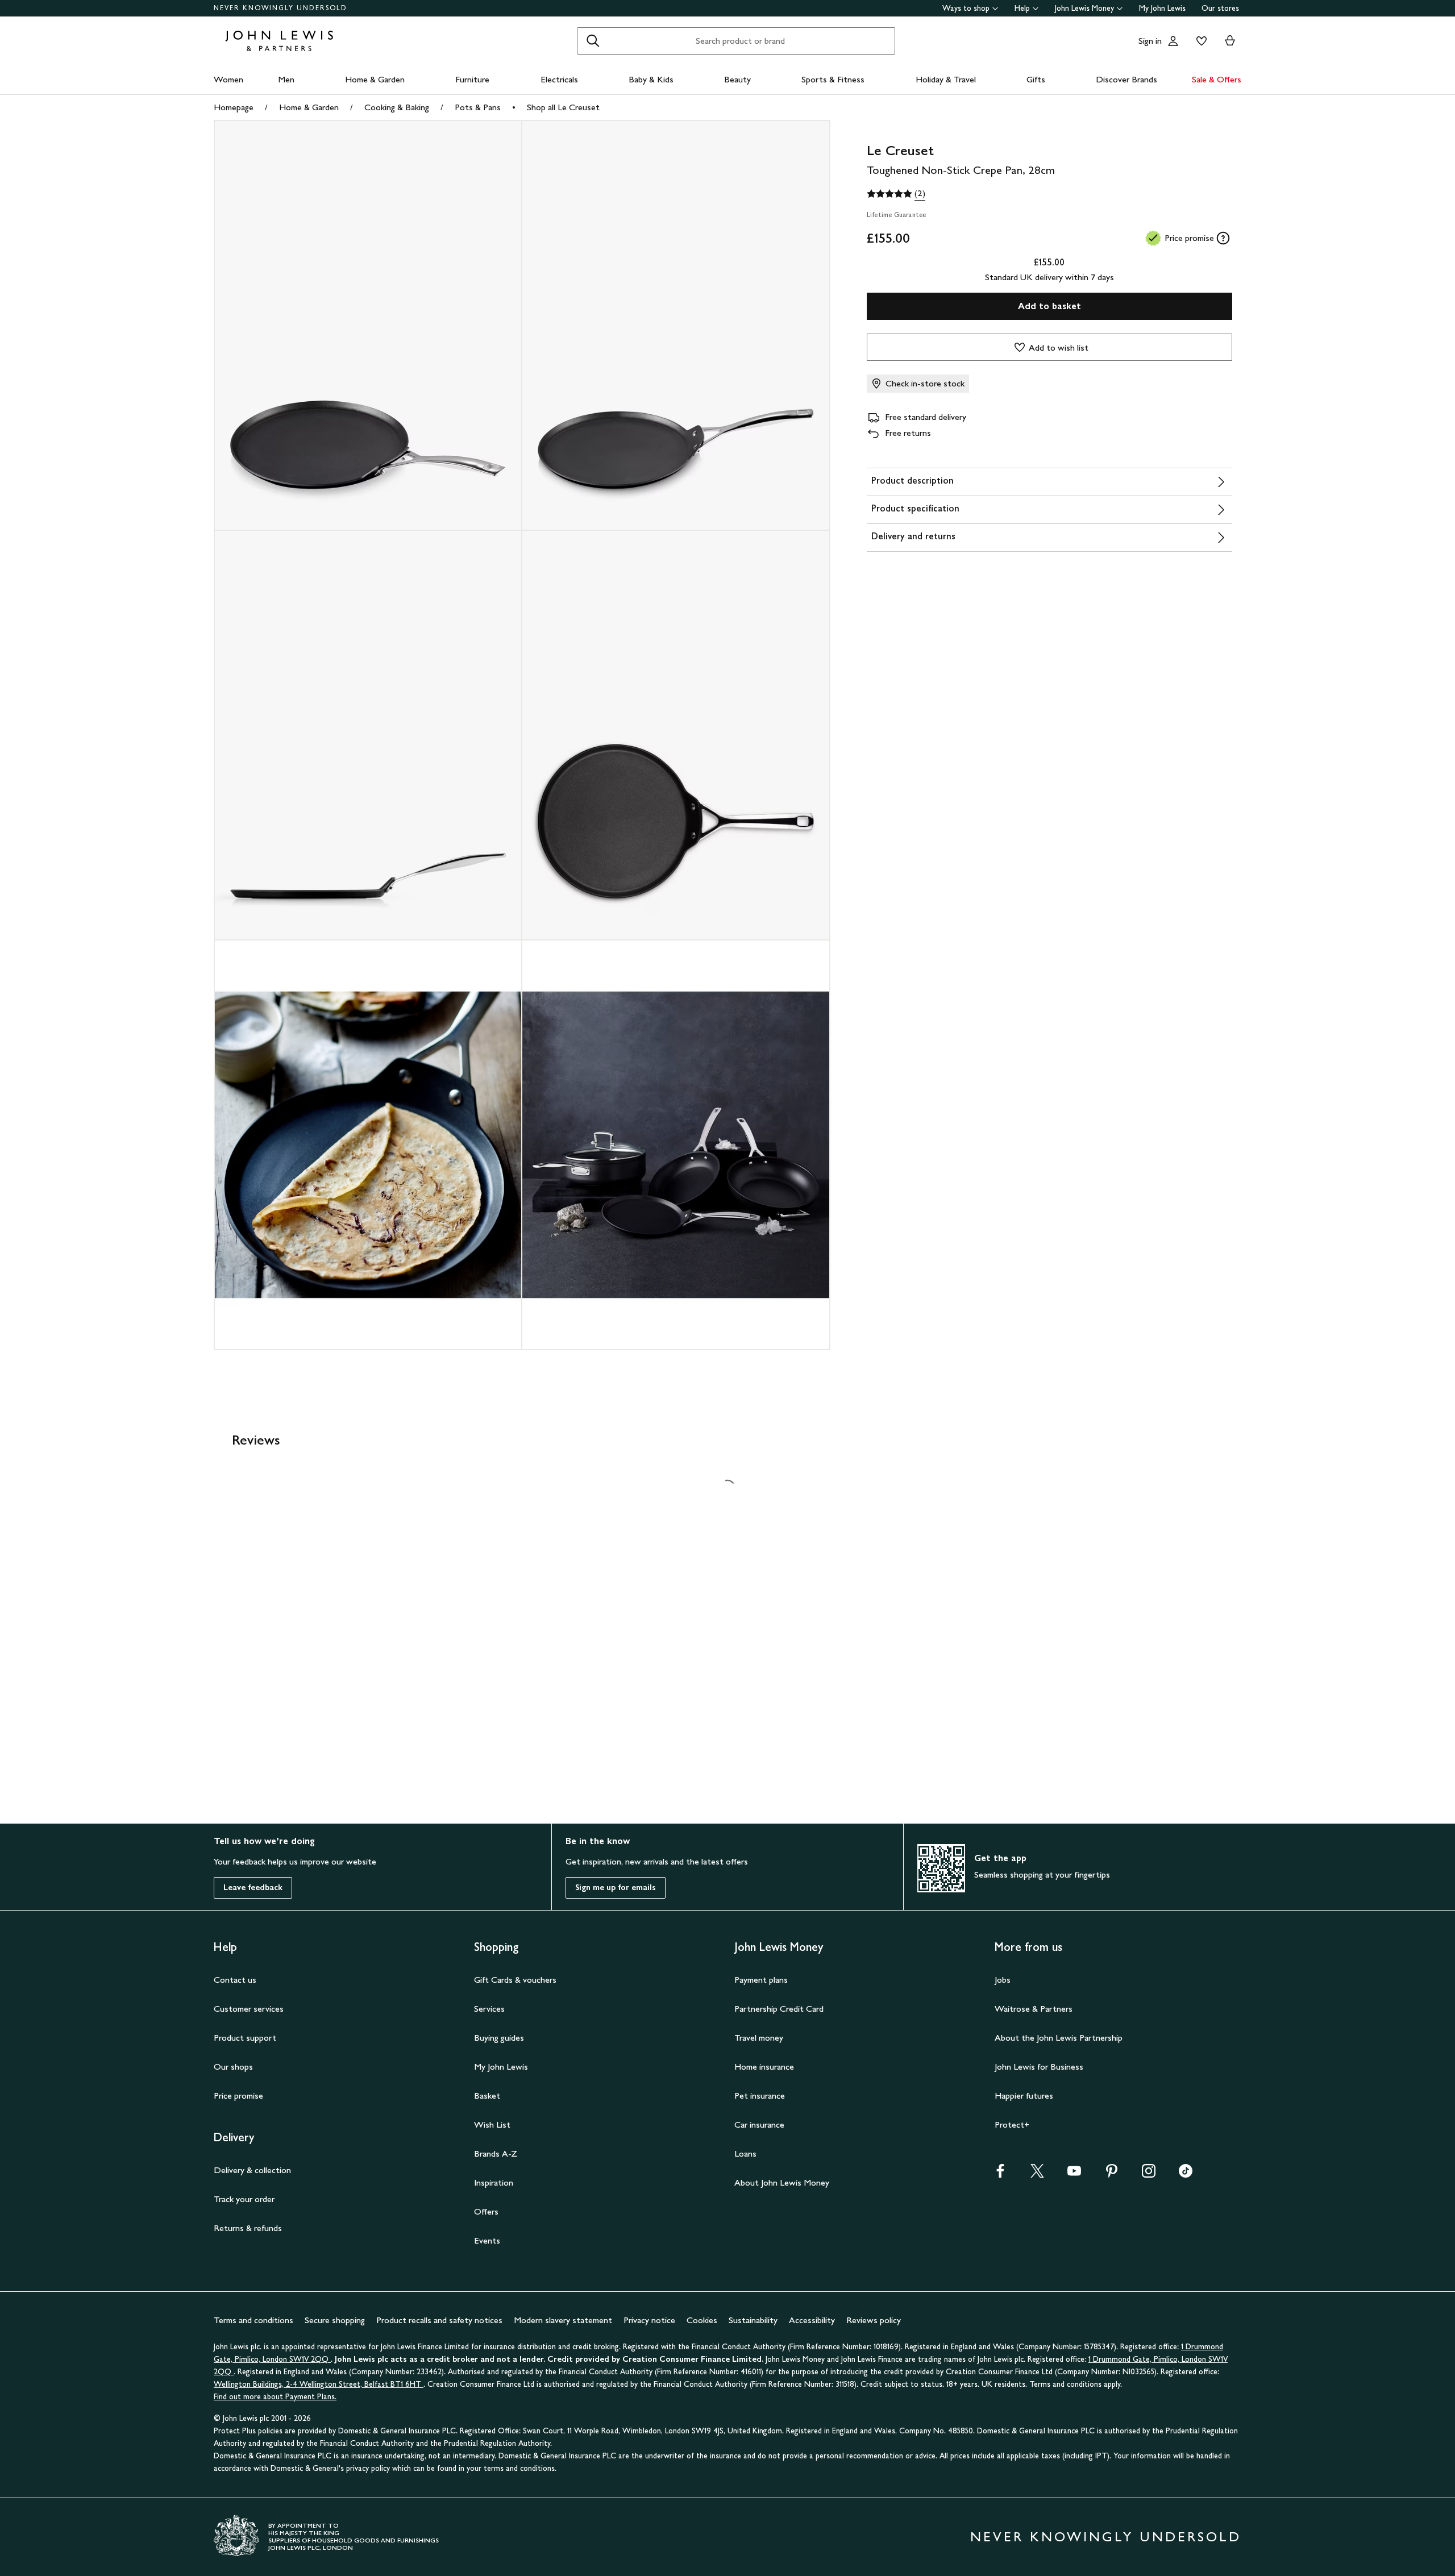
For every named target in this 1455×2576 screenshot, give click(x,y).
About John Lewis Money (782, 2182)
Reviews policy (874, 2320)
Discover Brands (1126, 79)
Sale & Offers (1217, 79)
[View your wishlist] (1199, 41)
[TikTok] (1186, 2175)
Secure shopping (335, 2320)
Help (1022, 8)
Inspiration (494, 2182)
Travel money (759, 2038)
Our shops (233, 2067)
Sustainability (753, 2320)
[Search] (593, 41)
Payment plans (761, 1980)
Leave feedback (253, 1888)
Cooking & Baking (397, 107)
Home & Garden (375, 79)
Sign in (1150, 41)
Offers (486, 2211)
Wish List (492, 2125)
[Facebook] (1000, 2175)
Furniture (472, 79)
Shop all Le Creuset (563, 107)
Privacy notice (649, 2320)
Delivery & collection (252, 2170)
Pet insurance (760, 2096)
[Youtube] (1074, 2175)
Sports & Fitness (833, 79)
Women (228, 79)
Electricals (559, 79)
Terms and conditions (253, 2320)
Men (286, 79)
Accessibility (812, 2320)
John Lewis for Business (1039, 2067)
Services (489, 2009)
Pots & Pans (478, 107)
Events (487, 2240)
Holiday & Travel (946, 79)
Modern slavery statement (563, 2320)
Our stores (1220, 8)
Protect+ (1012, 2125)
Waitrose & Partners (1034, 2009)
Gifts (1036, 79)
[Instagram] (1149, 2175)
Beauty (737, 79)
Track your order (244, 2199)
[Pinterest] (1112, 2175)
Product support (245, 2038)
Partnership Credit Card (779, 2009)
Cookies (702, 2320)
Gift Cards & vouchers (515, 1980)
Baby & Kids (651, 79)
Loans (745, 2153)
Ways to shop (966, 8)
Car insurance (759, 2125)
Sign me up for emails (616, 1888)
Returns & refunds (248, 2228)
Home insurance (764, 2067)
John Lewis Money (1084, 8)
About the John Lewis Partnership (1059, 2038)
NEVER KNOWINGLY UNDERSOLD (280, 8)
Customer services (249, 2009)
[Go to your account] (1173, 41)
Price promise (238, 2096)
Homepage (234, 107)
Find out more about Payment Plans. (275, 2397)
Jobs (1003, 1980)
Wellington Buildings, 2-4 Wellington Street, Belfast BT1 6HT (319, 2384)
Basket (487, 2096)
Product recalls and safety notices (439, 2320)
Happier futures (1024, 2096)
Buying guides (499, 2038)
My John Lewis (1162, 8)
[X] (1037, 2175)
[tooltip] (1223, 238)
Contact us (235, 1980)
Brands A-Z (496, 2153)
